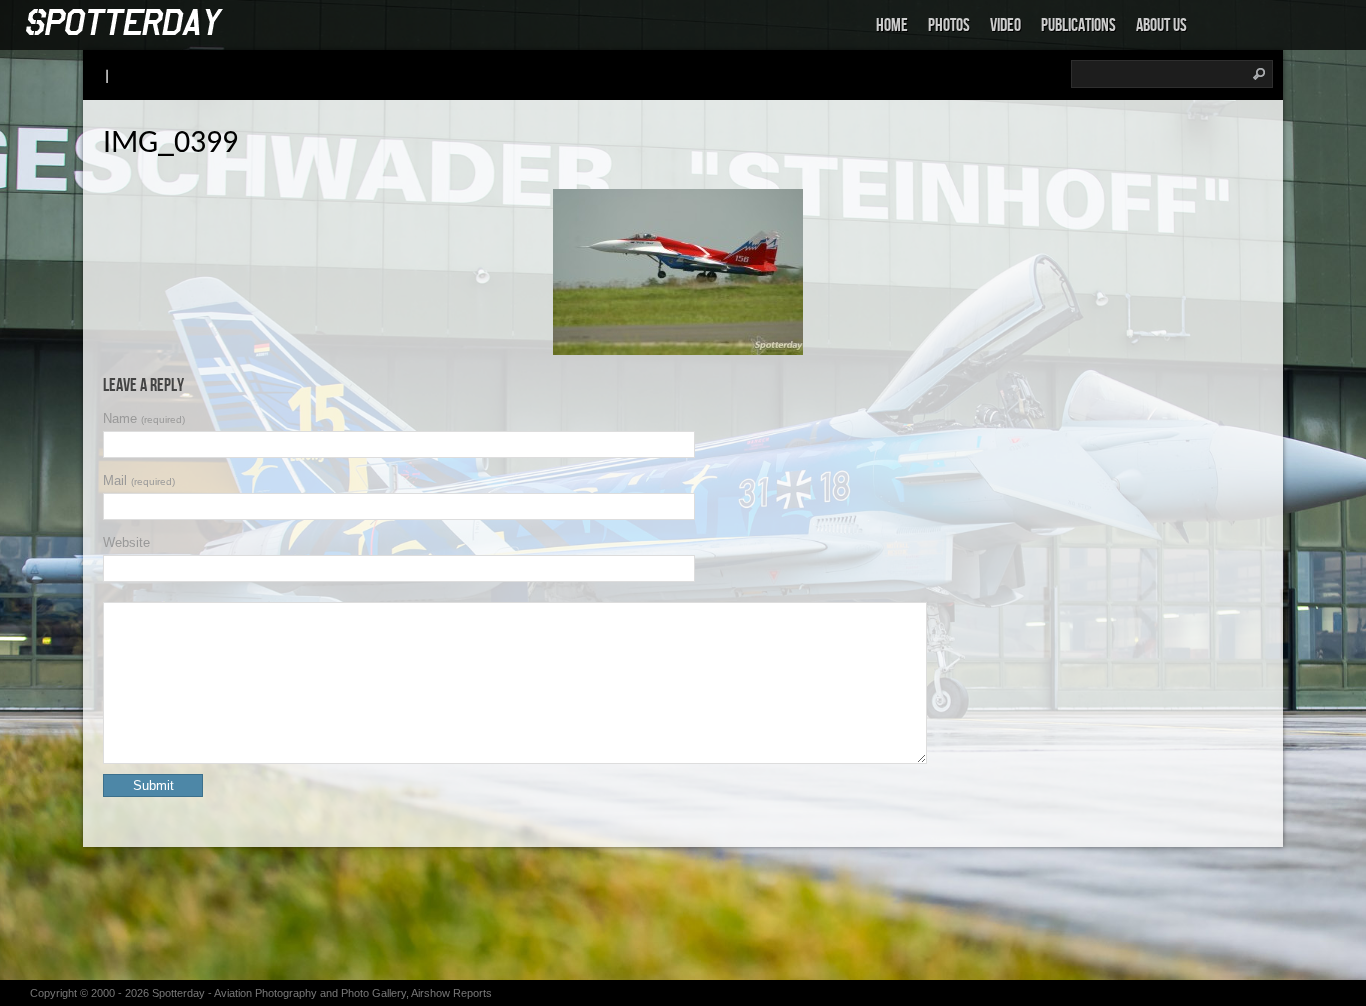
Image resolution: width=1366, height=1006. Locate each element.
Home (892, 25)
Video (1005, 25)
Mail (139, 480)
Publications (1078, 25)
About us (1161, 25)
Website (126, 542)
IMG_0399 (170, 144)
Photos (949, 25)
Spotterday (178, 993)
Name (144, 418)
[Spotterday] (125, 23)
